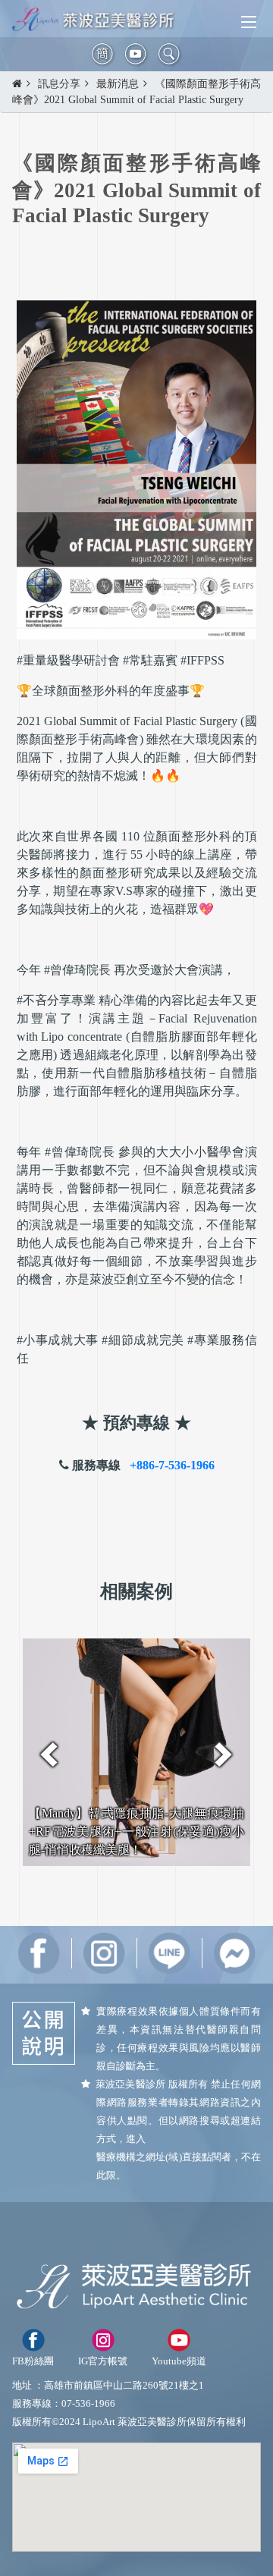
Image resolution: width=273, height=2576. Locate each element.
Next (224, 1755)
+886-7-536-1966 (172, 1465)
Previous (49, 1755)
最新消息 (118, 84)
